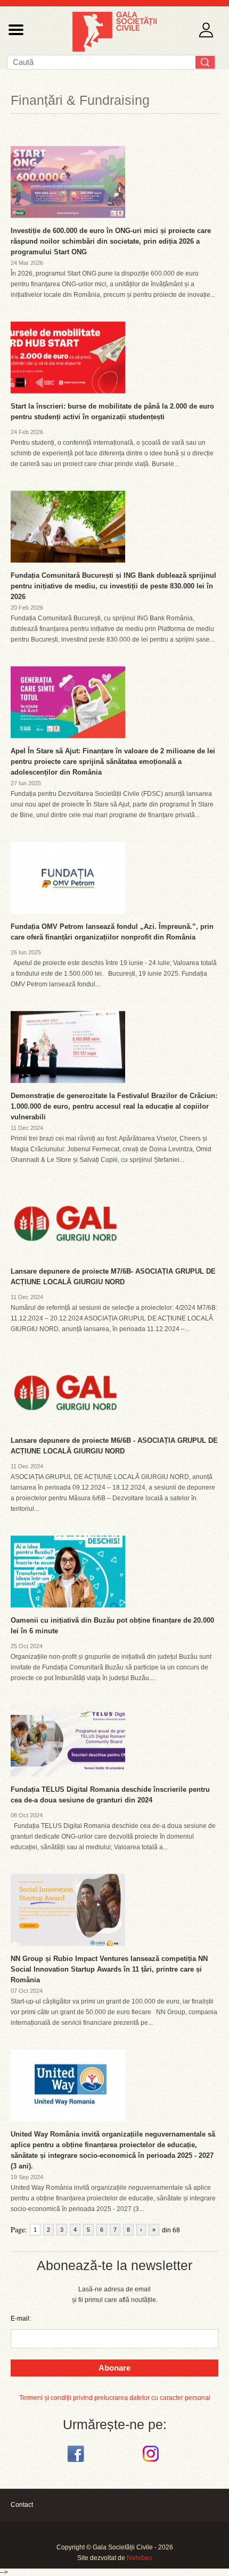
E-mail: (21, 2319)
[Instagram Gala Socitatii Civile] (152, 2462)
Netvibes (140, 2558)
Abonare (114, 2368)
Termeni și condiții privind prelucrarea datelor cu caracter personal (115, 2398)
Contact (22, 2505)
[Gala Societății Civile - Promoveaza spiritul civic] (114, 49)
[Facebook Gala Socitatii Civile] (77, 2462)
